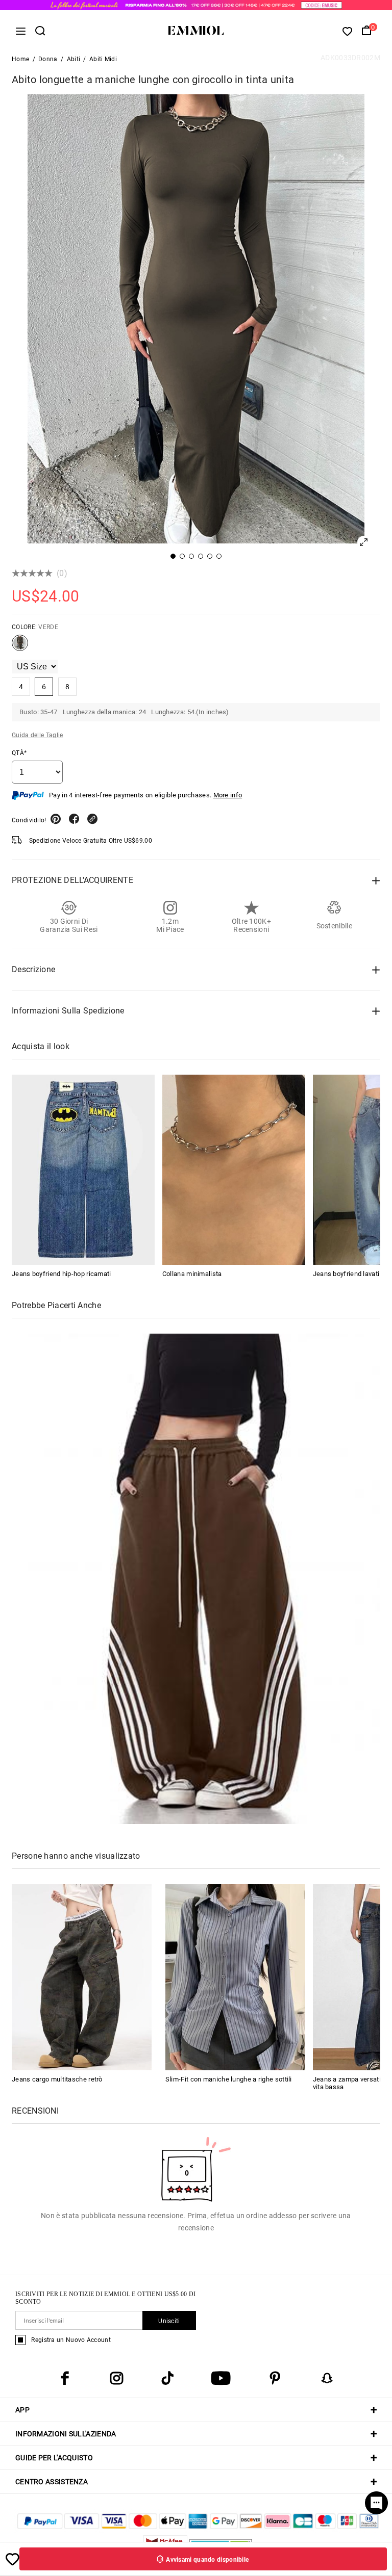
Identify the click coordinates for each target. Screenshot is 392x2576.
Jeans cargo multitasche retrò (57, 2079)
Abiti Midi (103, 59)
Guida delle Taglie (37, 735)
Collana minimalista (192, 1274)
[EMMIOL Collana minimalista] (234, 1170)
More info (228, 795)
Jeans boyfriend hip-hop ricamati (62, 1274)
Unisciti (169, 2321)
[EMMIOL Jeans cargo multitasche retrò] (82, 1977)
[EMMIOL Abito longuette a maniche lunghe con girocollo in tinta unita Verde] (20, 647)
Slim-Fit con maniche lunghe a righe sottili (229, 2079)
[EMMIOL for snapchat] (327, 2378)
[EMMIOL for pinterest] (275, 2378)
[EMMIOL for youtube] (221, 2378)
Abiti (74, 59)
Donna (48, 59)
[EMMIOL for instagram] (116, 2378)
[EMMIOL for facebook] (65, 2378)
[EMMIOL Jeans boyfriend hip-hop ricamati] (83, 1170)
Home (20, 59)
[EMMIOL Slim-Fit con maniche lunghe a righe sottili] (235, 1977)
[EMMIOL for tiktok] (167, 2378)
